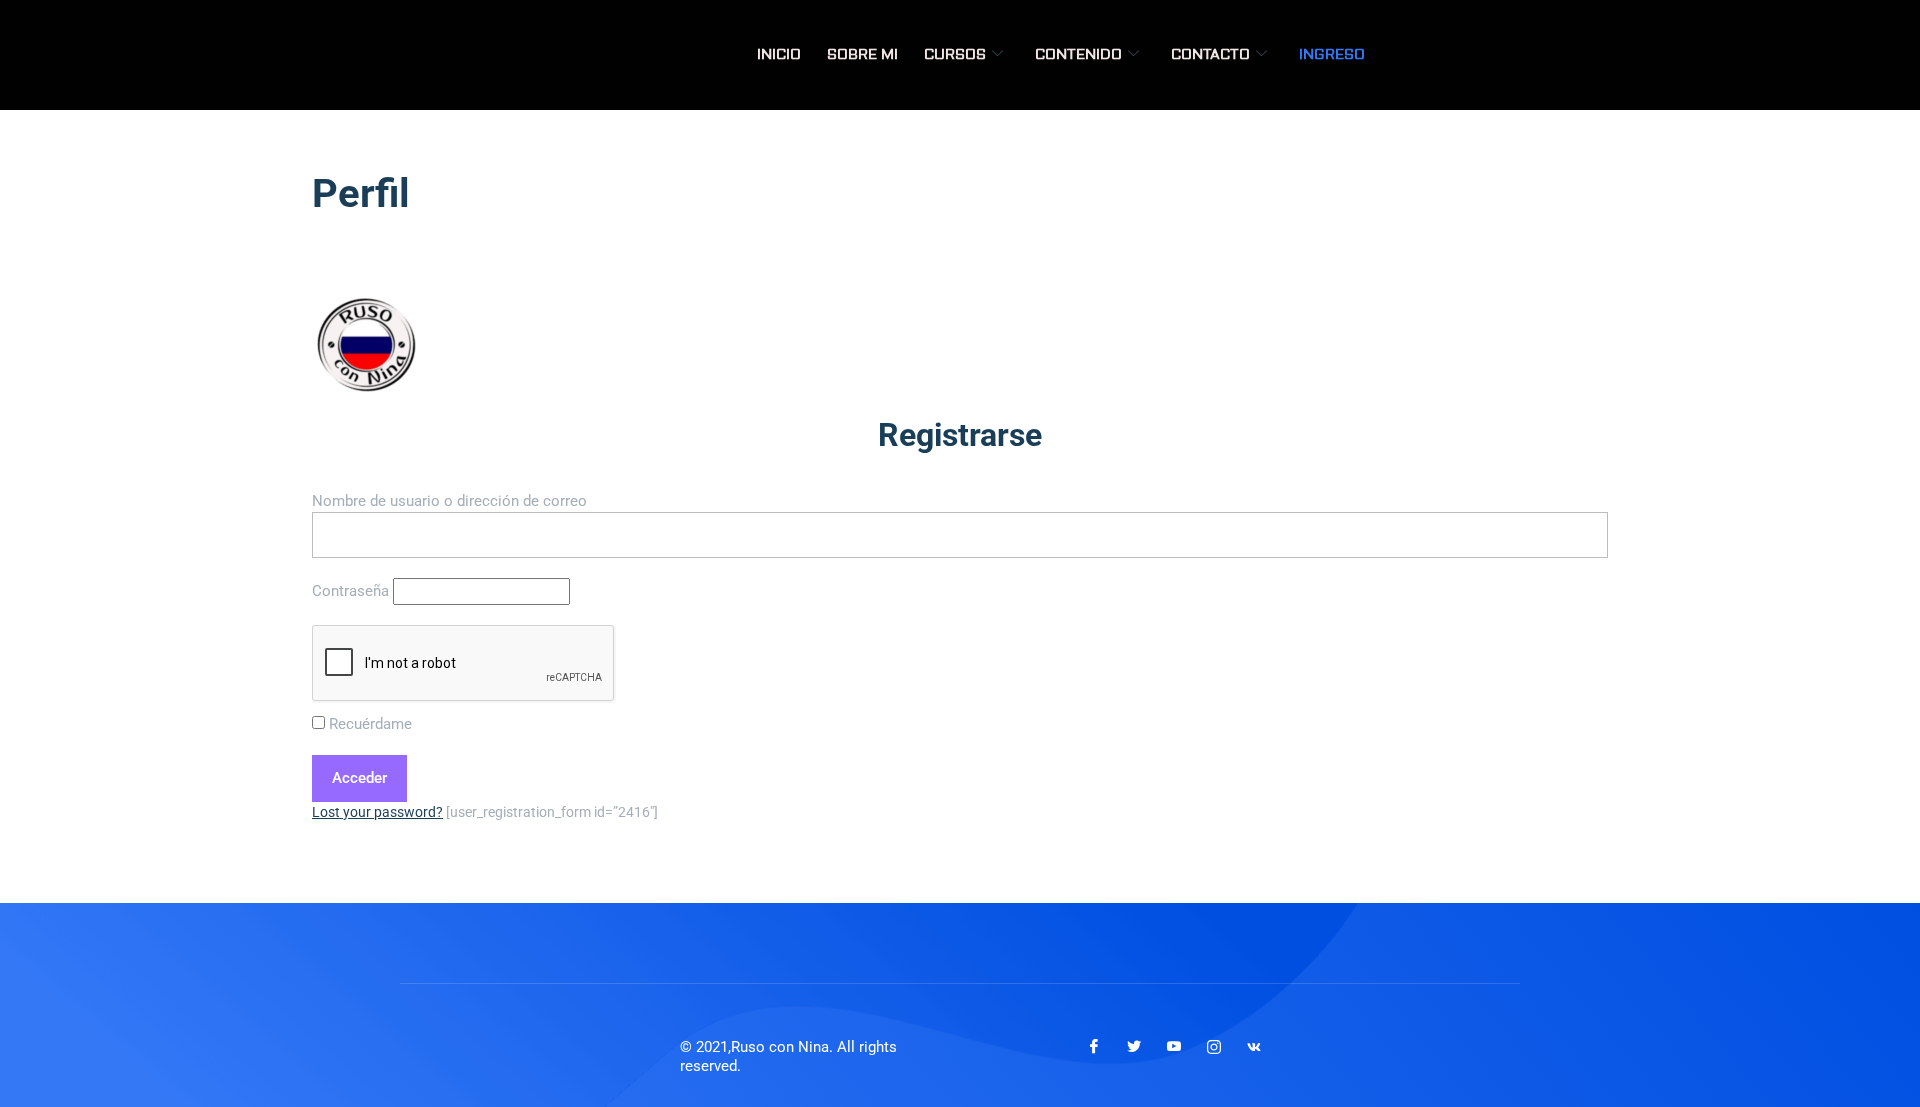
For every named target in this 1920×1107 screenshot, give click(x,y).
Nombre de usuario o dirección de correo (449, 501)
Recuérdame (368, 724)
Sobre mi (862, 55)
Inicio (779, 55)
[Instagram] (1214, 1047)
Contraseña (350, 591)
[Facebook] (1094, 1047)
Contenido (1078, 55)
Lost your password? (377, 812)
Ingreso (1332, 55)
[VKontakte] (1254, 1047)
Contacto (1210, 55)
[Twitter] (1134, 1047)
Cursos (955, 55)
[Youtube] (1174, 1047)
